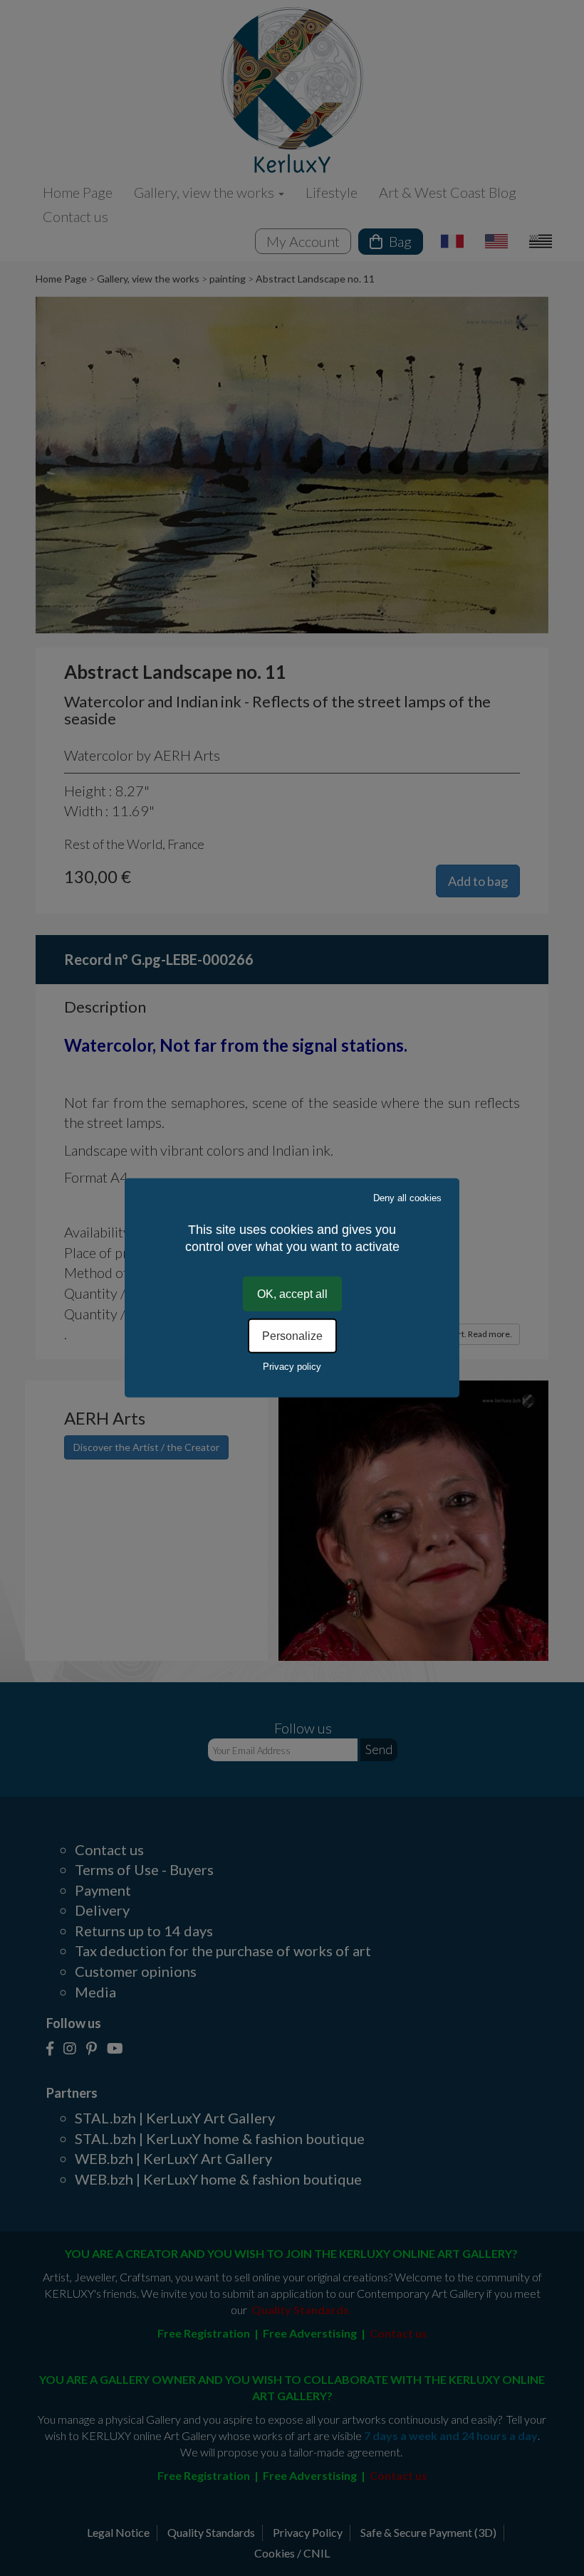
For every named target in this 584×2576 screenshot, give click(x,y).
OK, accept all (292, 1294)
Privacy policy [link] (292, 1367)
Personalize (292, 1336)
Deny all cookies (407, 1198)
